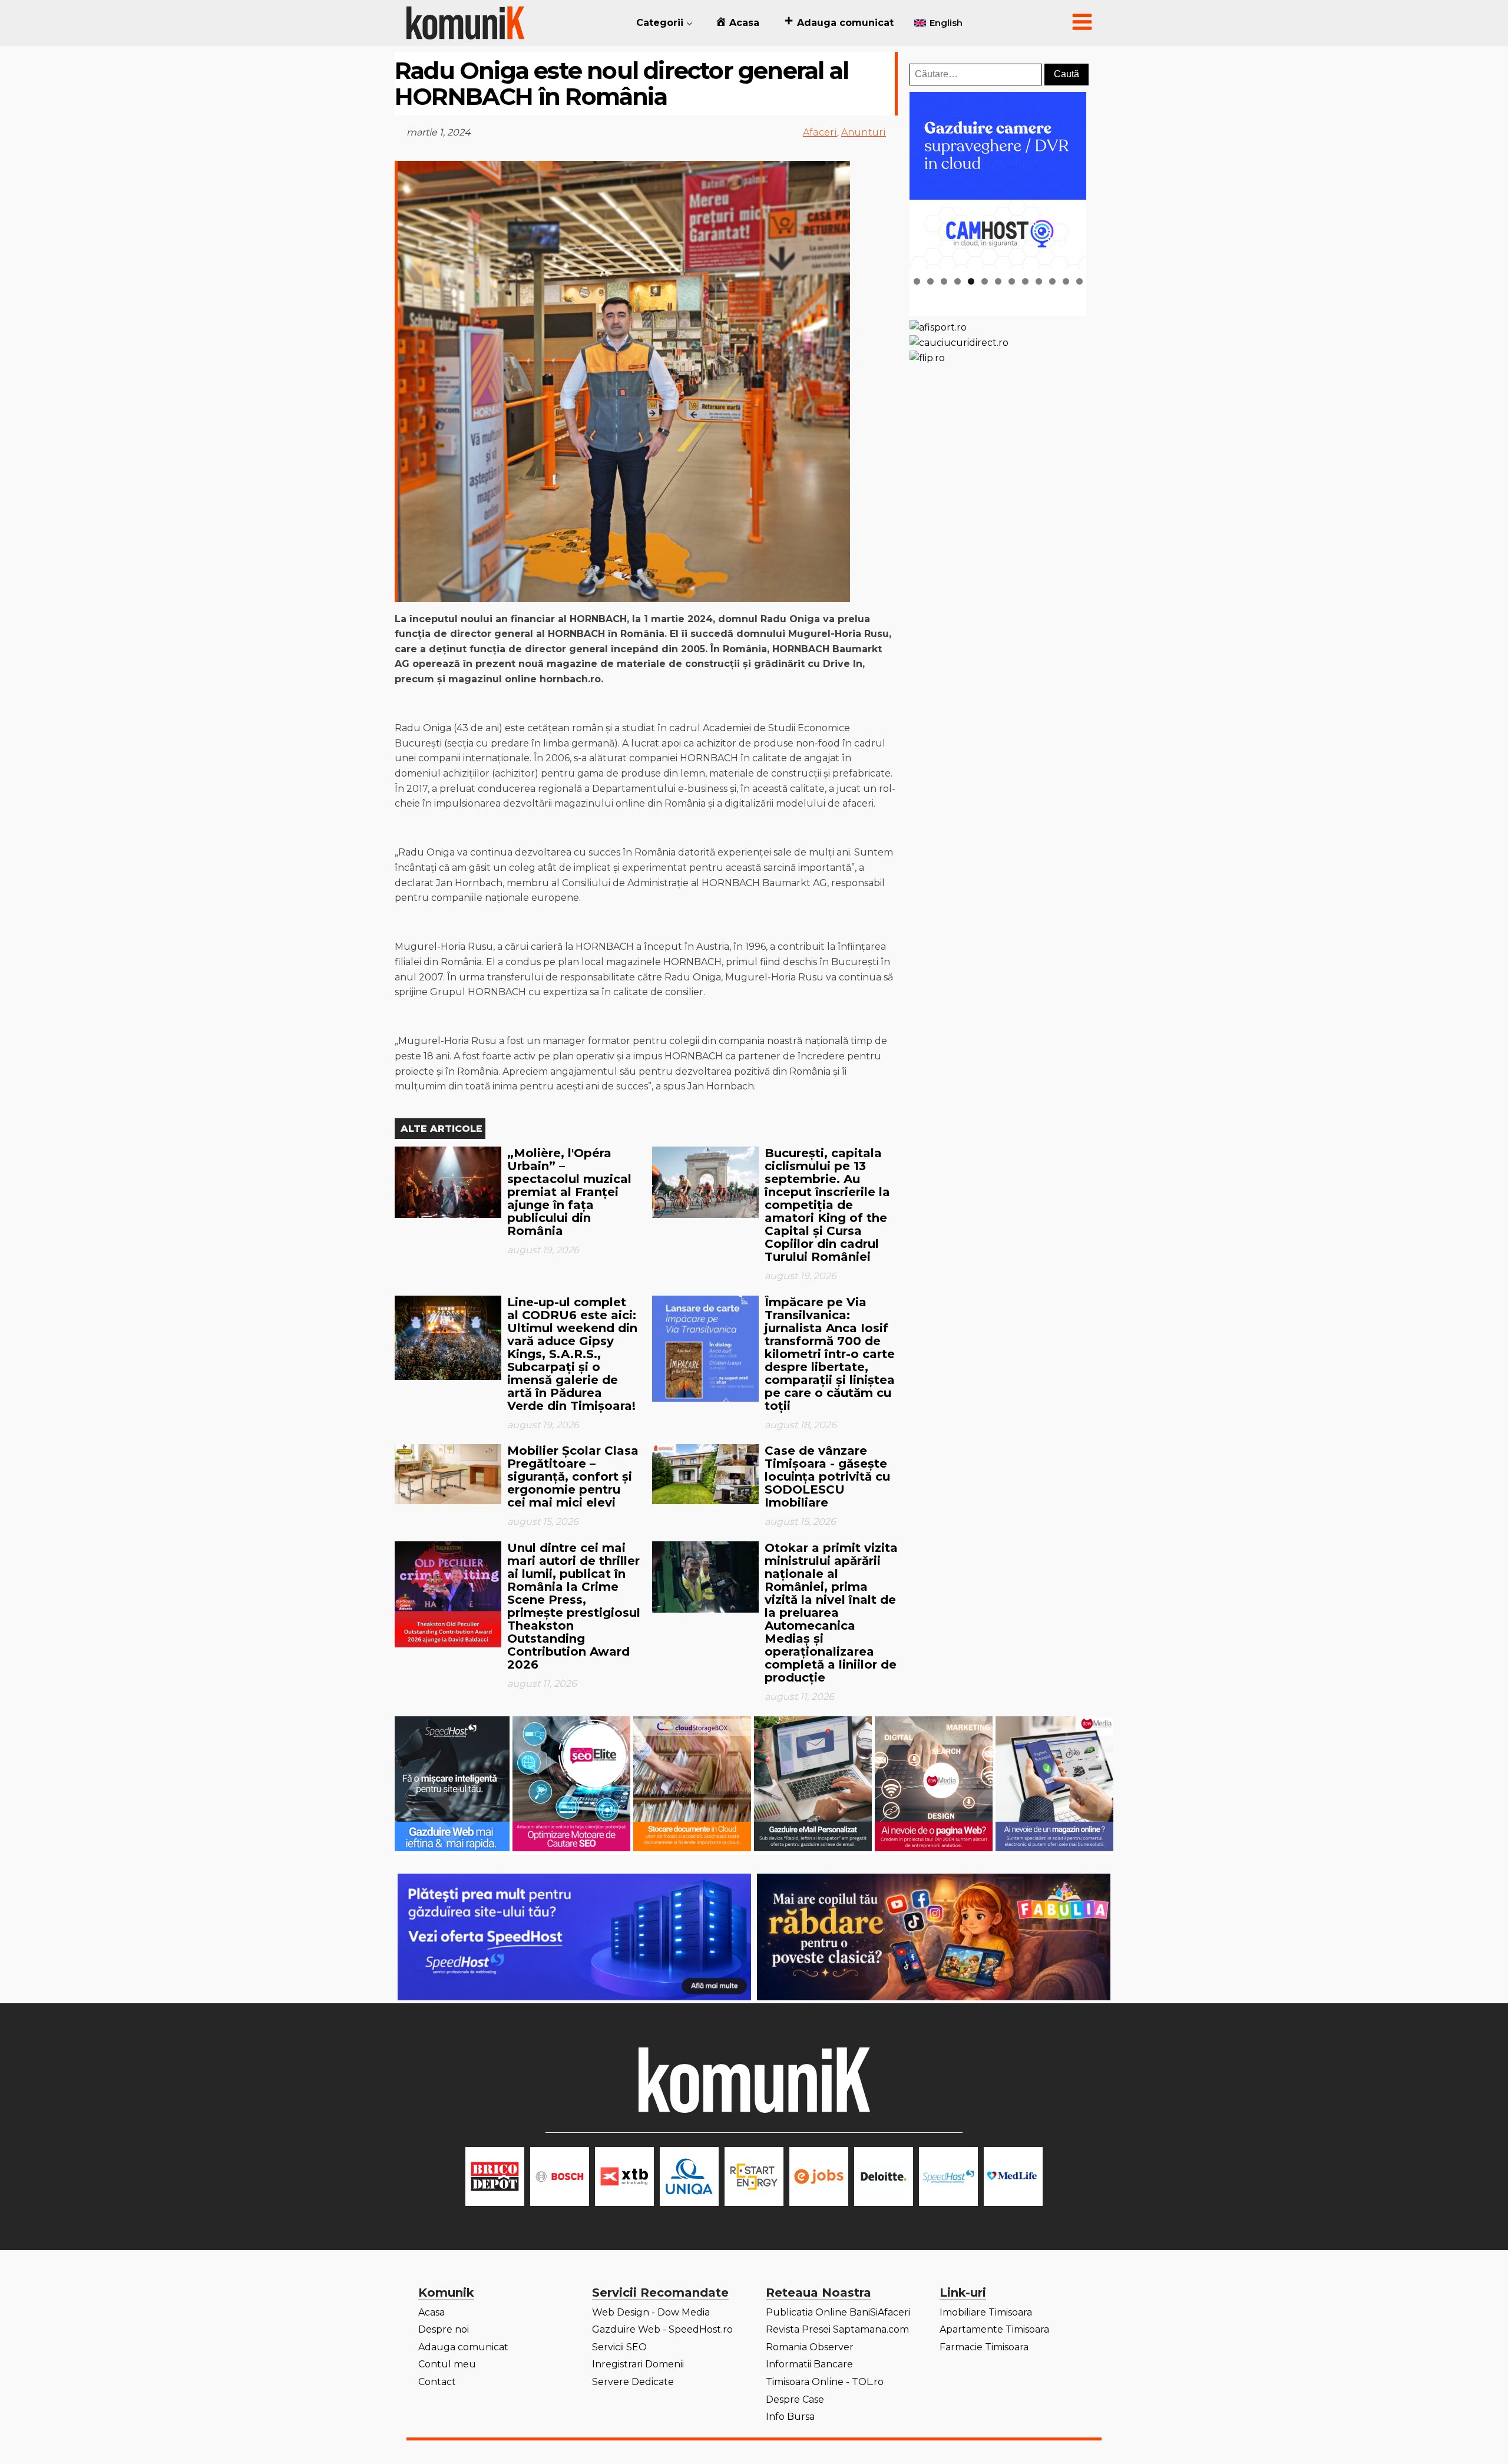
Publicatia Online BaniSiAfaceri (838, 2312)
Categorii (660, 23)
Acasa (431, 2312)
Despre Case (795, 2399)
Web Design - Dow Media (651, 2312)
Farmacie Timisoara (984, 2347)
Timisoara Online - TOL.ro (825, 2382)
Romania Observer (810, 2347)
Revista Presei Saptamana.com (837, 2329)
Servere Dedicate (633, 2382)
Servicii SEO (619, 2347)
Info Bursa (790, 2417)
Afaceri (820, 132)
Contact (437, 2382)
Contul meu (447, 2364)
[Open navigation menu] (1082, 23)
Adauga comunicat (463, 2347)
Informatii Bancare (809, 2364)
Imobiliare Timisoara (986, 2312)
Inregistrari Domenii (638, 2364)
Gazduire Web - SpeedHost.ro (662, 2329)
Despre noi (444, 2329)
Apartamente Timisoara (994, 2329)
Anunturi (864, 132)
